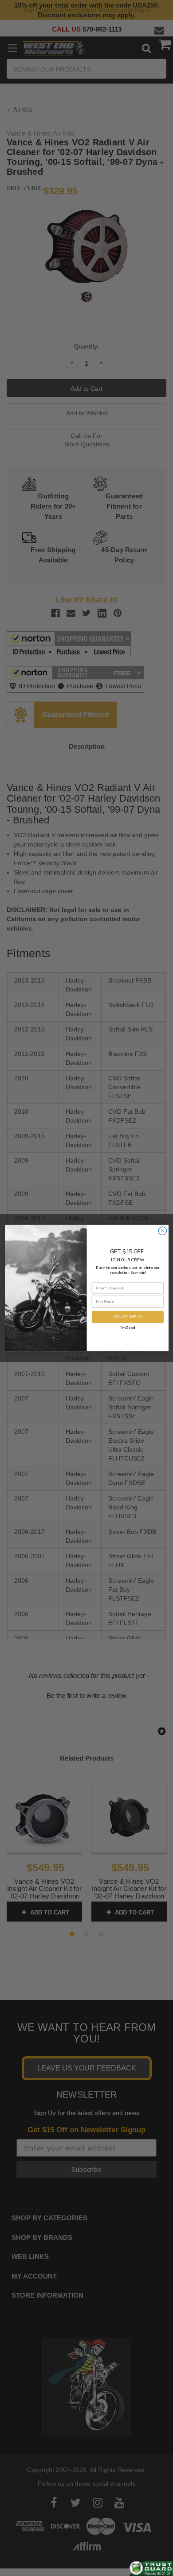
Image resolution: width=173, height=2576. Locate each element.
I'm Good (128, 1327)
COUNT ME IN (127, 1317)
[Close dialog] (162, 1231)
